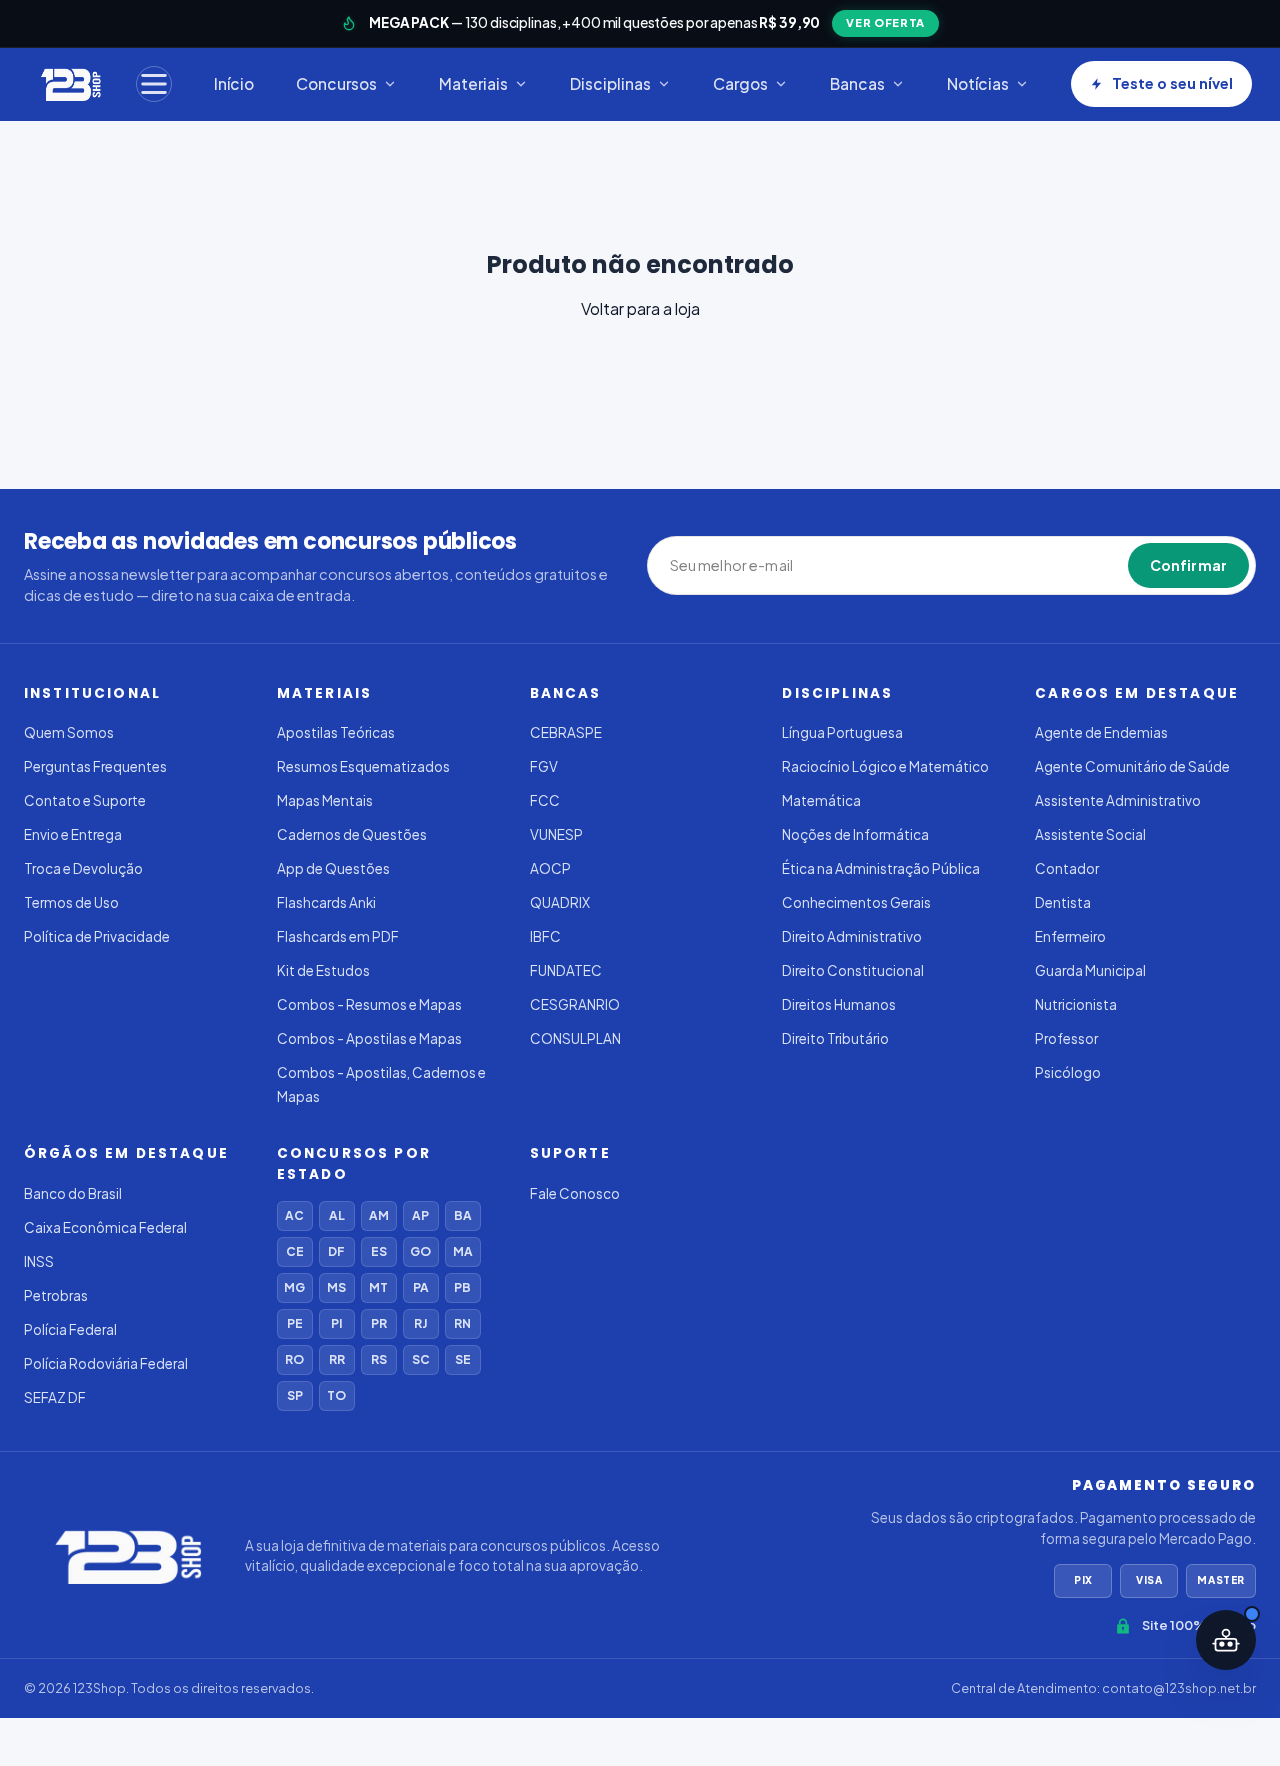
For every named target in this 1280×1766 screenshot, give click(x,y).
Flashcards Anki (326, 902)
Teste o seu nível (1172, 83)
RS (379, 1359)
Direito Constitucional (853, 970)
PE (295, 1323)
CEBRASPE (566, 732)
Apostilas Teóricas (336, 732)
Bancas (857, 83)
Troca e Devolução (83, 868)
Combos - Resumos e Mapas (369, 1004)
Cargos (740, 83)
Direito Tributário (835, 1038)
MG (294, 1287)
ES (379, 1251)
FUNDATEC (566, 970)
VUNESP (556, 834)
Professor (1066, 1038)
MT (378, 1287)
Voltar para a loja (640, 308)
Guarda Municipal (1090, 970)
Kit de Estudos (323, 970)
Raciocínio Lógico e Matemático (885, 766)
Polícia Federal (70, 1329)
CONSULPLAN (575, 1038)
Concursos (336, 83)
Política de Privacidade (97, 936)
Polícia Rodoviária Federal (106, 1363)
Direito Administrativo (852, 936)
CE (295, 1251)
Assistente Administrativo (1118, 800)
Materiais (473, 83)
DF (336, 1251)
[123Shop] (70, 84)
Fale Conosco (575, 1193)
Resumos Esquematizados (363, 766)
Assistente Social (1090, 834)
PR (379, 1323)
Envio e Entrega (73, 834)
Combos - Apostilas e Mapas (369, 1038)
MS (336, 1287)
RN (462, 1323)
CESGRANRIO (575, 1004)
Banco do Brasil (73, 1193)
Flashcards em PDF (338, 936)
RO (294, 1359)
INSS (39, 1261)
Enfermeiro (1070, 936)
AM (379, 1215)
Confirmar (1188, 565)
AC (294, 1215)
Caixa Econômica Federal (105, 1227)
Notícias (978, 83)
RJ (420, 1323)
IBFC (545, 936)
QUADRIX (560, 902)
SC (421, 1359)
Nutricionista (1076, 1004)
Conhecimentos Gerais (856, 902)
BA (463, 1215)
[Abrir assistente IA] (1226, 1640)
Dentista (1063, 902)
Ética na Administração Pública (881, 868)
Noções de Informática (855, 834)
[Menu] (154, 84)
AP (420, 1215)
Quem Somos (69, 732)
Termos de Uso (71, 902)
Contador (1067, 868)
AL (337, 1215)
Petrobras (56, 1295)
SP (295, 1395)
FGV (544, 766)
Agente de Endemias (1101, 732)
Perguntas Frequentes (95, 766)
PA (421, 1287)
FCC (545, 800)
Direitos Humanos (839, 1004)
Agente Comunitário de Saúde (1132, 766)
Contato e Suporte (85, 800)
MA (463, 1251)
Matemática (821, 800)
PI (336, 1323)
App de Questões (333, 868)
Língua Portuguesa (842, 732)
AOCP (550, 868)
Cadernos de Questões (352, 834)
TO (336, 1395)
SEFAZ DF (55, 1397)
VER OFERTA (885, 22)
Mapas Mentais (325, 800)
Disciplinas (610, 83)
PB (462, 1287)
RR (337, 1359)
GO (420, 1251)
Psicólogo (1068, 1072)
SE (463, 1359)
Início (234, 83)
